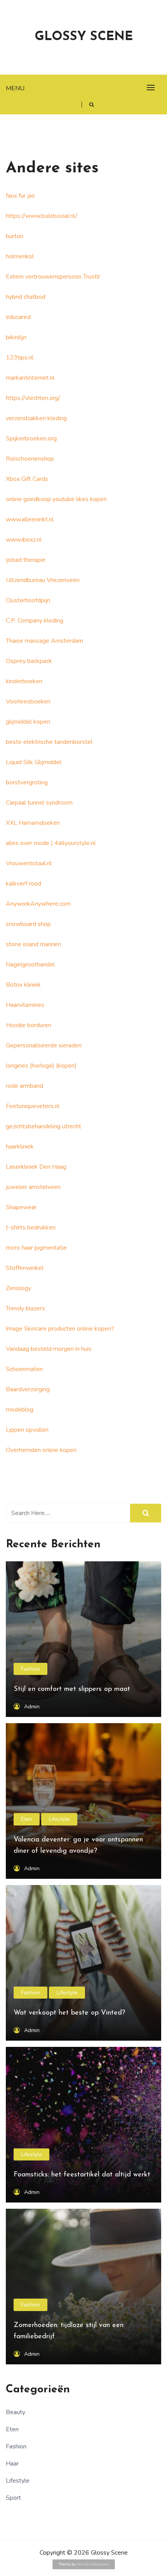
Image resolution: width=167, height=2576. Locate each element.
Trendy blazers (25, 1308)
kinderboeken (24, 681)
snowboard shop (28, 924)
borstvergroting (27, 782)
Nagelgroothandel (30, 964)
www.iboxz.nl (24, 540)
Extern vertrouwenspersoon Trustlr (53, 277)
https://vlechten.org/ (33, 398)
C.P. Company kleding (35, 621)
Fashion (30, 1669)
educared (18, 317)
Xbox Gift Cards (27, 479)
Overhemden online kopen (41, 1450)
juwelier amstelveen (33, 1187)
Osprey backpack (29, 661)
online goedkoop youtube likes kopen (56, 499)
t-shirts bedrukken (31, 1228)
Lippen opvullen (27, 1430)
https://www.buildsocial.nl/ (42, 216)
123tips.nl (20, 358)
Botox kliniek (23, 985)
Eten (27, 1819)
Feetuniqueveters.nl (33, 1106)
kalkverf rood (23, 884)
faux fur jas (20, 196)
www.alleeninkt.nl (30, 519)
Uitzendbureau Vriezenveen (43, 580)
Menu (15, 88)
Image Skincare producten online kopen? (60, 1329)
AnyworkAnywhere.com (38, 904)
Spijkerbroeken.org (31, 438)
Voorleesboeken (28, 701)
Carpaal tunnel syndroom (39, 803)
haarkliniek (20, 1147)
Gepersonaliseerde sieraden (44, 1045)
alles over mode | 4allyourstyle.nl (51, 843)
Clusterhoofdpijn (28, 600)
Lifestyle (59, 1819)
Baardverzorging (28, 1389)
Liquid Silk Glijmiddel (34, 762)
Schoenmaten (24, 1369)
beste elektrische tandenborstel (49, 742)
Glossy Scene (84, 37)
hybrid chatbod (26, 297)
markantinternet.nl (30, 378)
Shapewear (21, 1207)
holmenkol (20, 256)
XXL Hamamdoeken (33, 823)
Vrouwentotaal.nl (30, 863)
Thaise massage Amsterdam (44, 641)
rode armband (24, 1086)
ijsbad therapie (26, 560)
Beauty (16, 2412)
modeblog (20, 1410)
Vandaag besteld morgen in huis (49, 1349)
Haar (12, 2464)
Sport (13, 2498)
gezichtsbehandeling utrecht (43, 1126)
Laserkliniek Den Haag (36, 1167)
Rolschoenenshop (30, 459)
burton (15, 236)
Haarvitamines (25, 1005)
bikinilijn (16, 337)
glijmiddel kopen (28, 722)
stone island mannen (33, 944)
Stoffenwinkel (25, 1268)
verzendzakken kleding (36, 418)
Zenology (18, 1288)
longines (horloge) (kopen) (41, 1066)
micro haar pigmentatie (36, 1248)
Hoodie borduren (29, 1025)
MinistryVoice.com (93, 2564)
